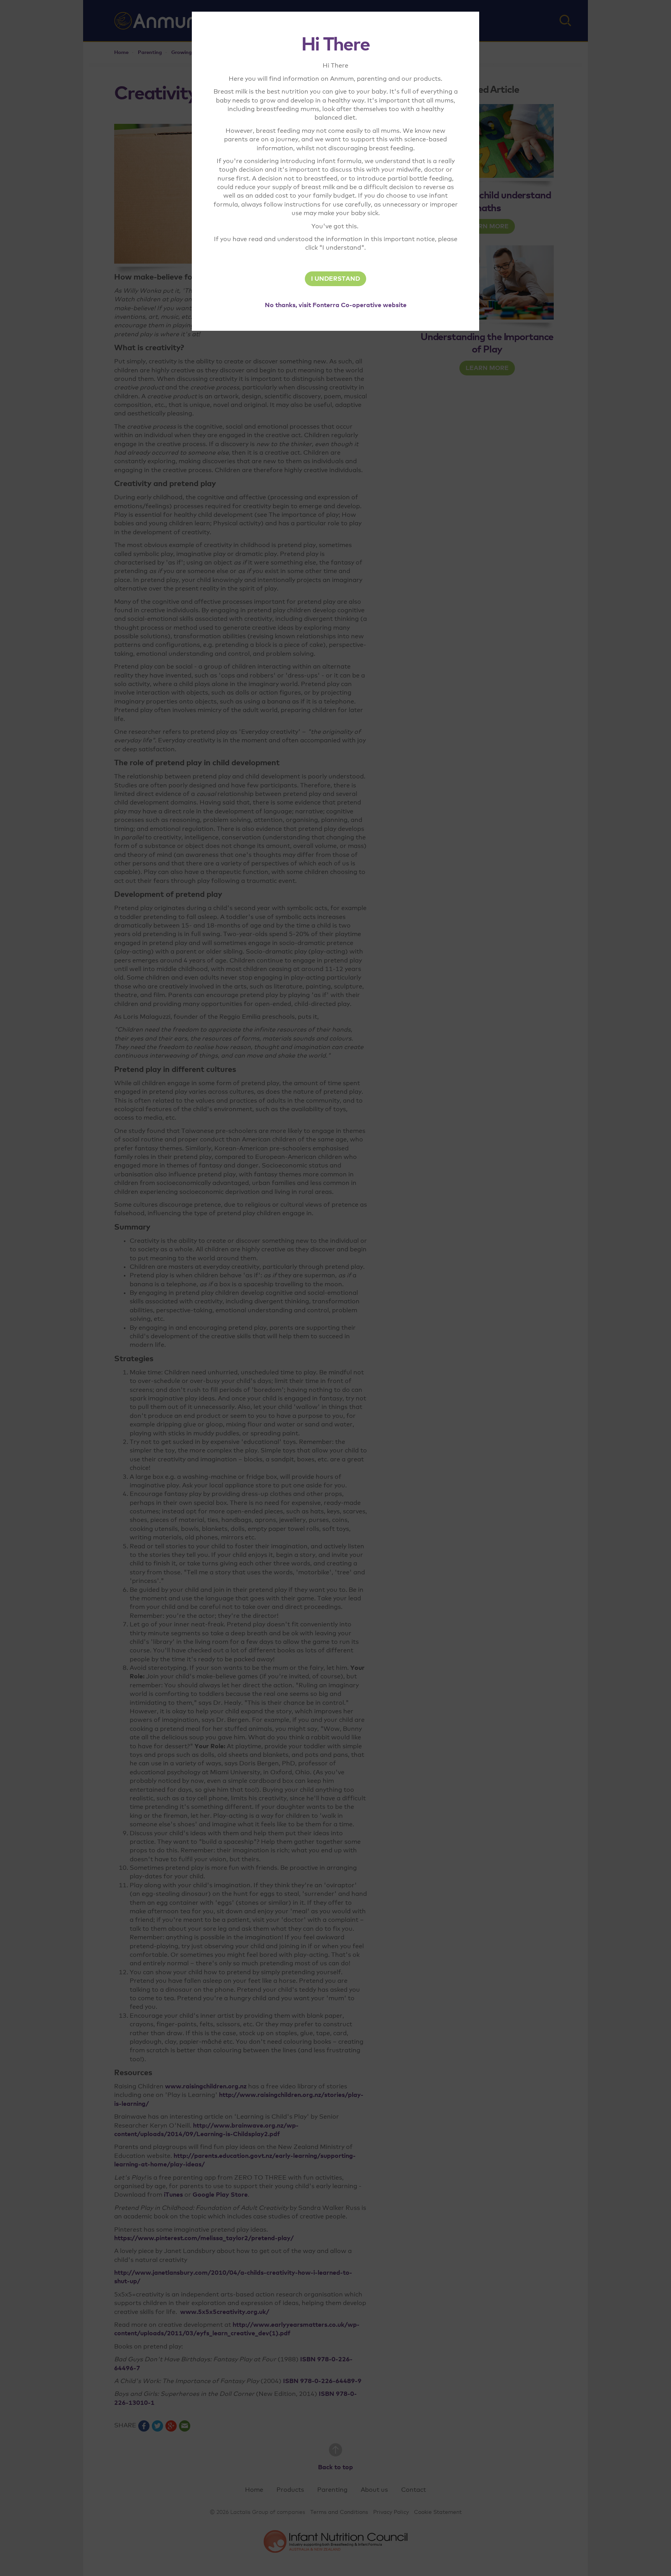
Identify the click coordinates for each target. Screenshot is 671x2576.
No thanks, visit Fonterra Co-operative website (336, 305)
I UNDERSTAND (335, 279)
